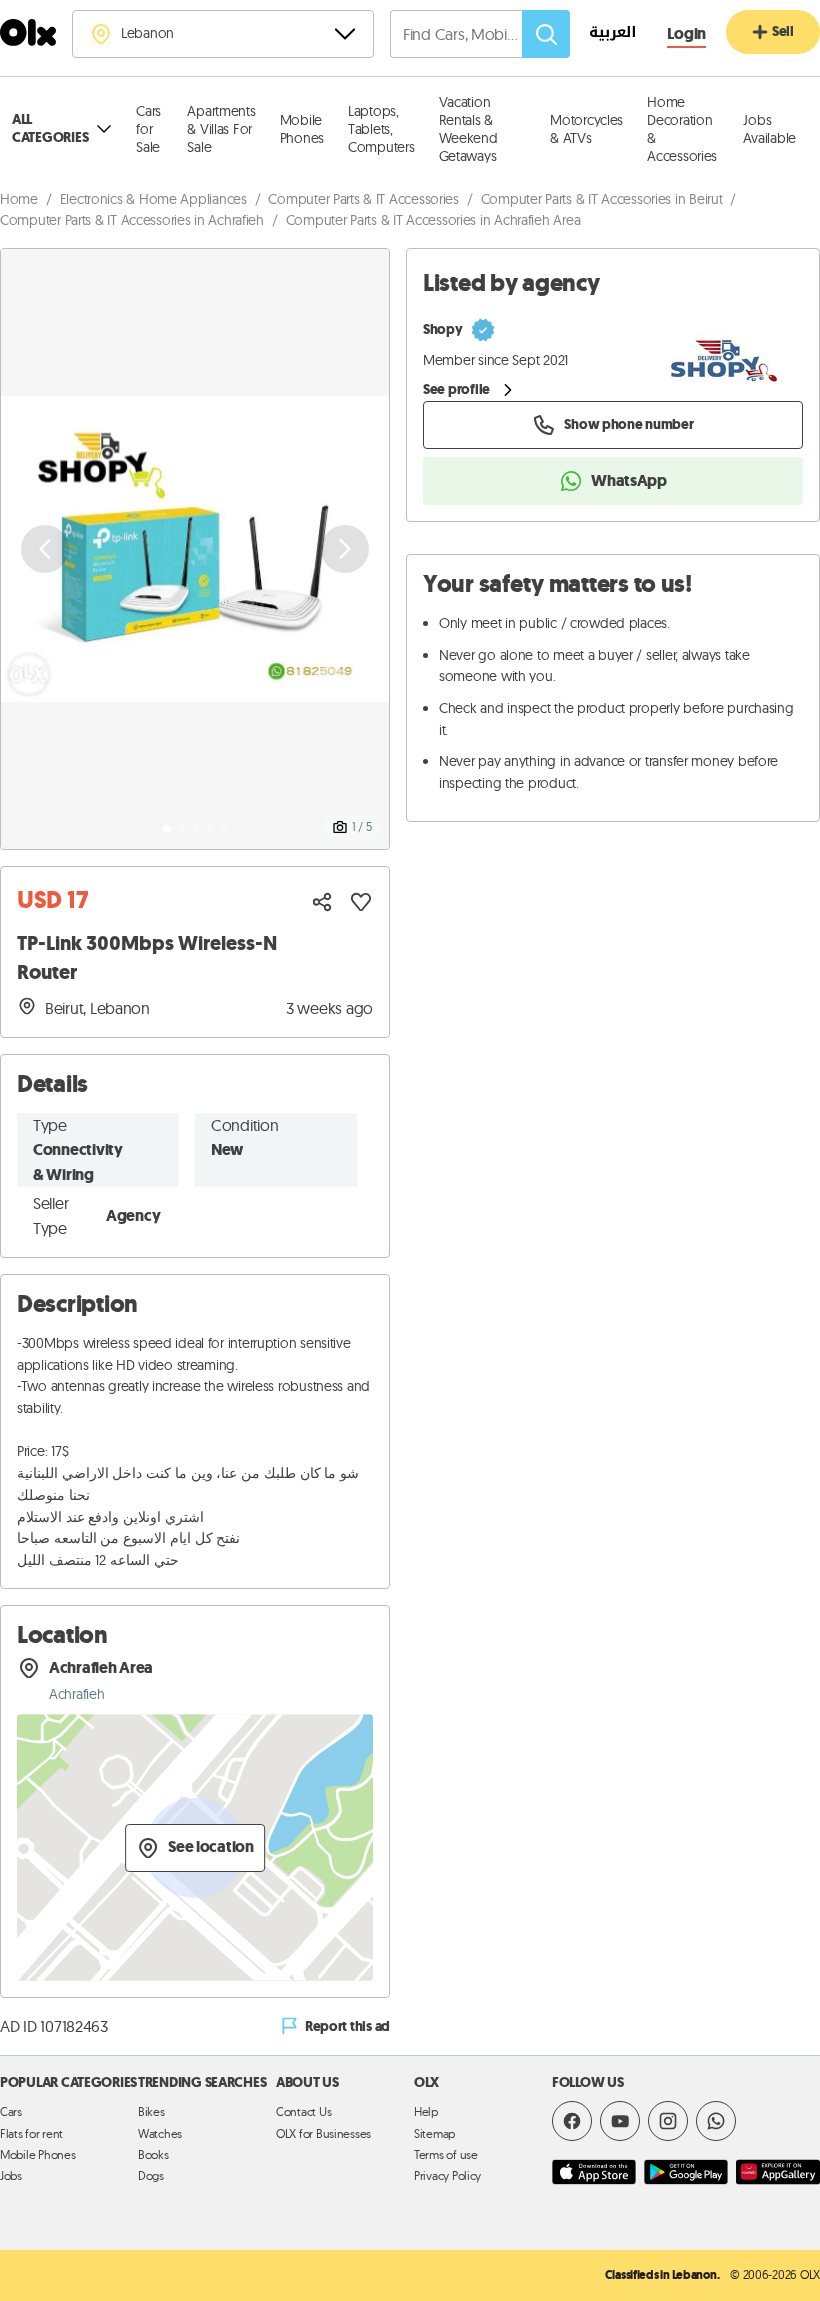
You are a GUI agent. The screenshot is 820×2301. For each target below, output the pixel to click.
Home (19, 199)
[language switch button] (602, 35)
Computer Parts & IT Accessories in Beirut (602, 199)
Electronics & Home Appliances (153, 199)
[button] (195, 549)
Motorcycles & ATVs (586, 129)
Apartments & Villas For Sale (221, 129)
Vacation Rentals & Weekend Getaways (468, 129)
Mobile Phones (302, 129)
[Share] (322, 902)
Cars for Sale (148, 129)
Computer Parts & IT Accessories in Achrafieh (132, 220)
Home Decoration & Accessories (682, 129)
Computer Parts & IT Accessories (363, 199)
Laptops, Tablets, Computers (381, 129)
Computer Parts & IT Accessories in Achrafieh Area (433, 220)
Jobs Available (769, 129)
